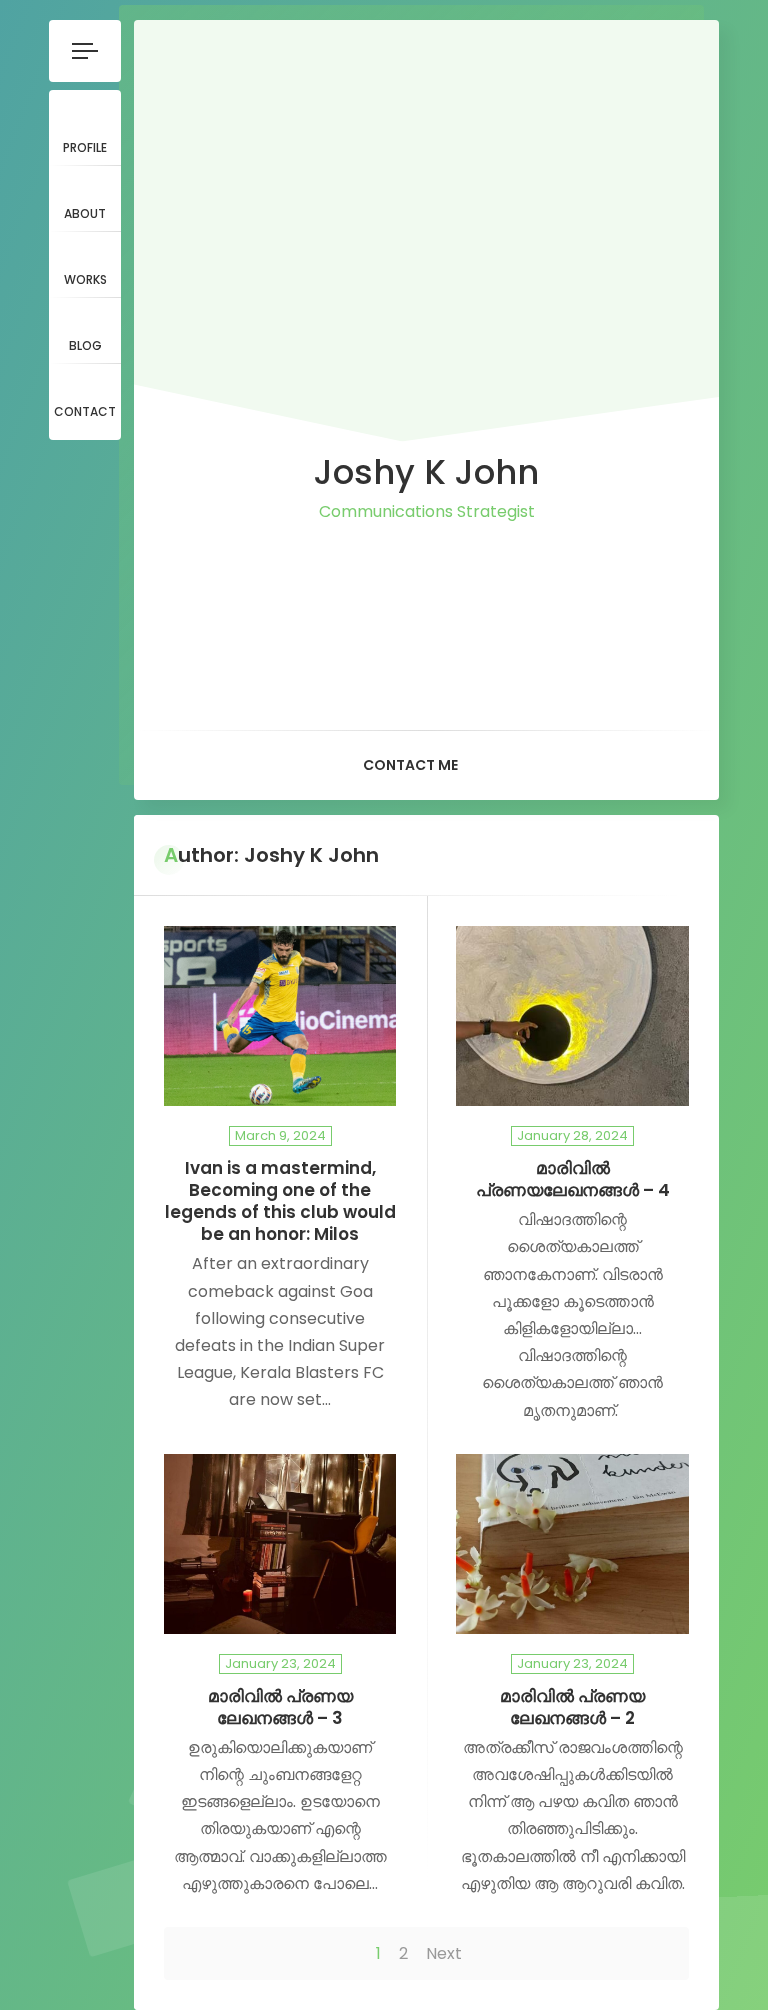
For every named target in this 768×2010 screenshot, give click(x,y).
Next (444, 1953)
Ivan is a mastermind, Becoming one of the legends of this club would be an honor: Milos (280, 1201)
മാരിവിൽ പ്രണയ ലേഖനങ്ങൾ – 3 (280, 1707)
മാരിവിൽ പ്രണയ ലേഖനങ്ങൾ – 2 (572, 1707)
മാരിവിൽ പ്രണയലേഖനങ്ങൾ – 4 (573, 1179)
